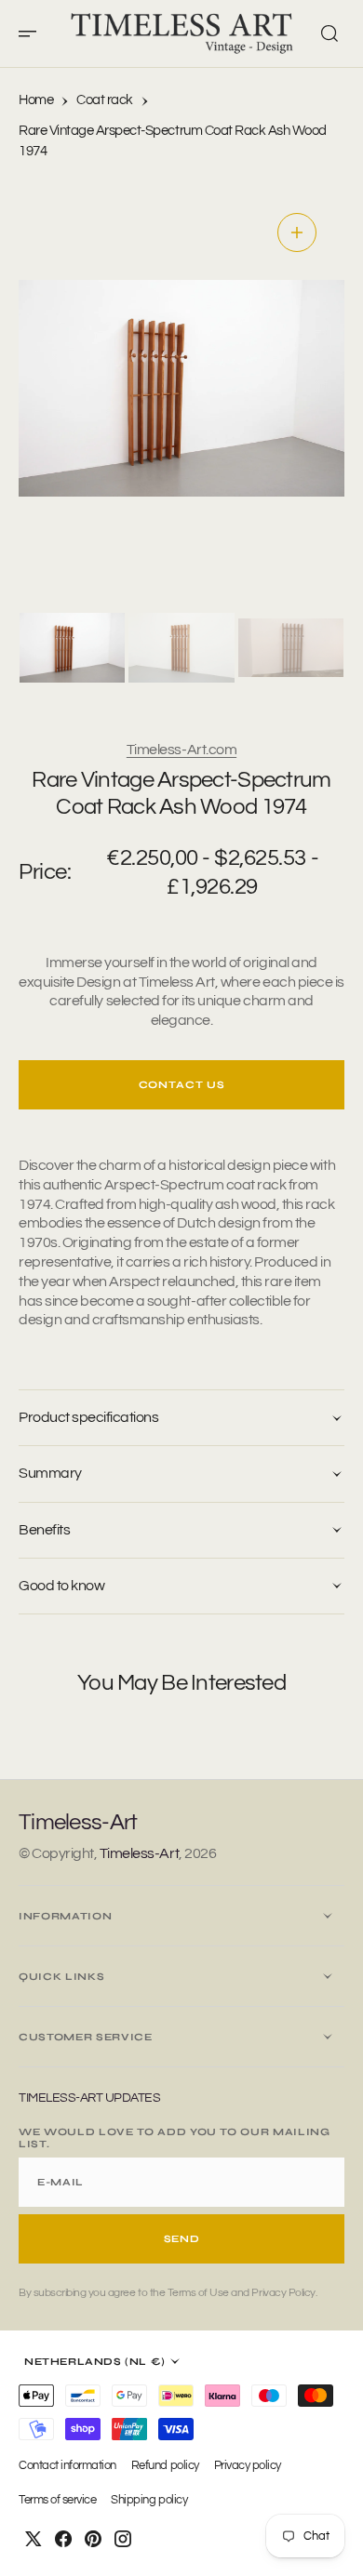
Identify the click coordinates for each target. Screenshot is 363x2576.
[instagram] (123, 2539)
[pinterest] (93, 2539)
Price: (45, 872)
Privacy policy (248, 2466)
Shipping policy (149, 2500)
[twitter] (34, 2539)
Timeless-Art (139, 1853)
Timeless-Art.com (181, 750)
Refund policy (165, 2466)
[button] (34, 33)
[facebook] (63, 2539)
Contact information (67, 2466)
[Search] (329, 33)
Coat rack (105, 100)
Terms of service (57, 2500)
